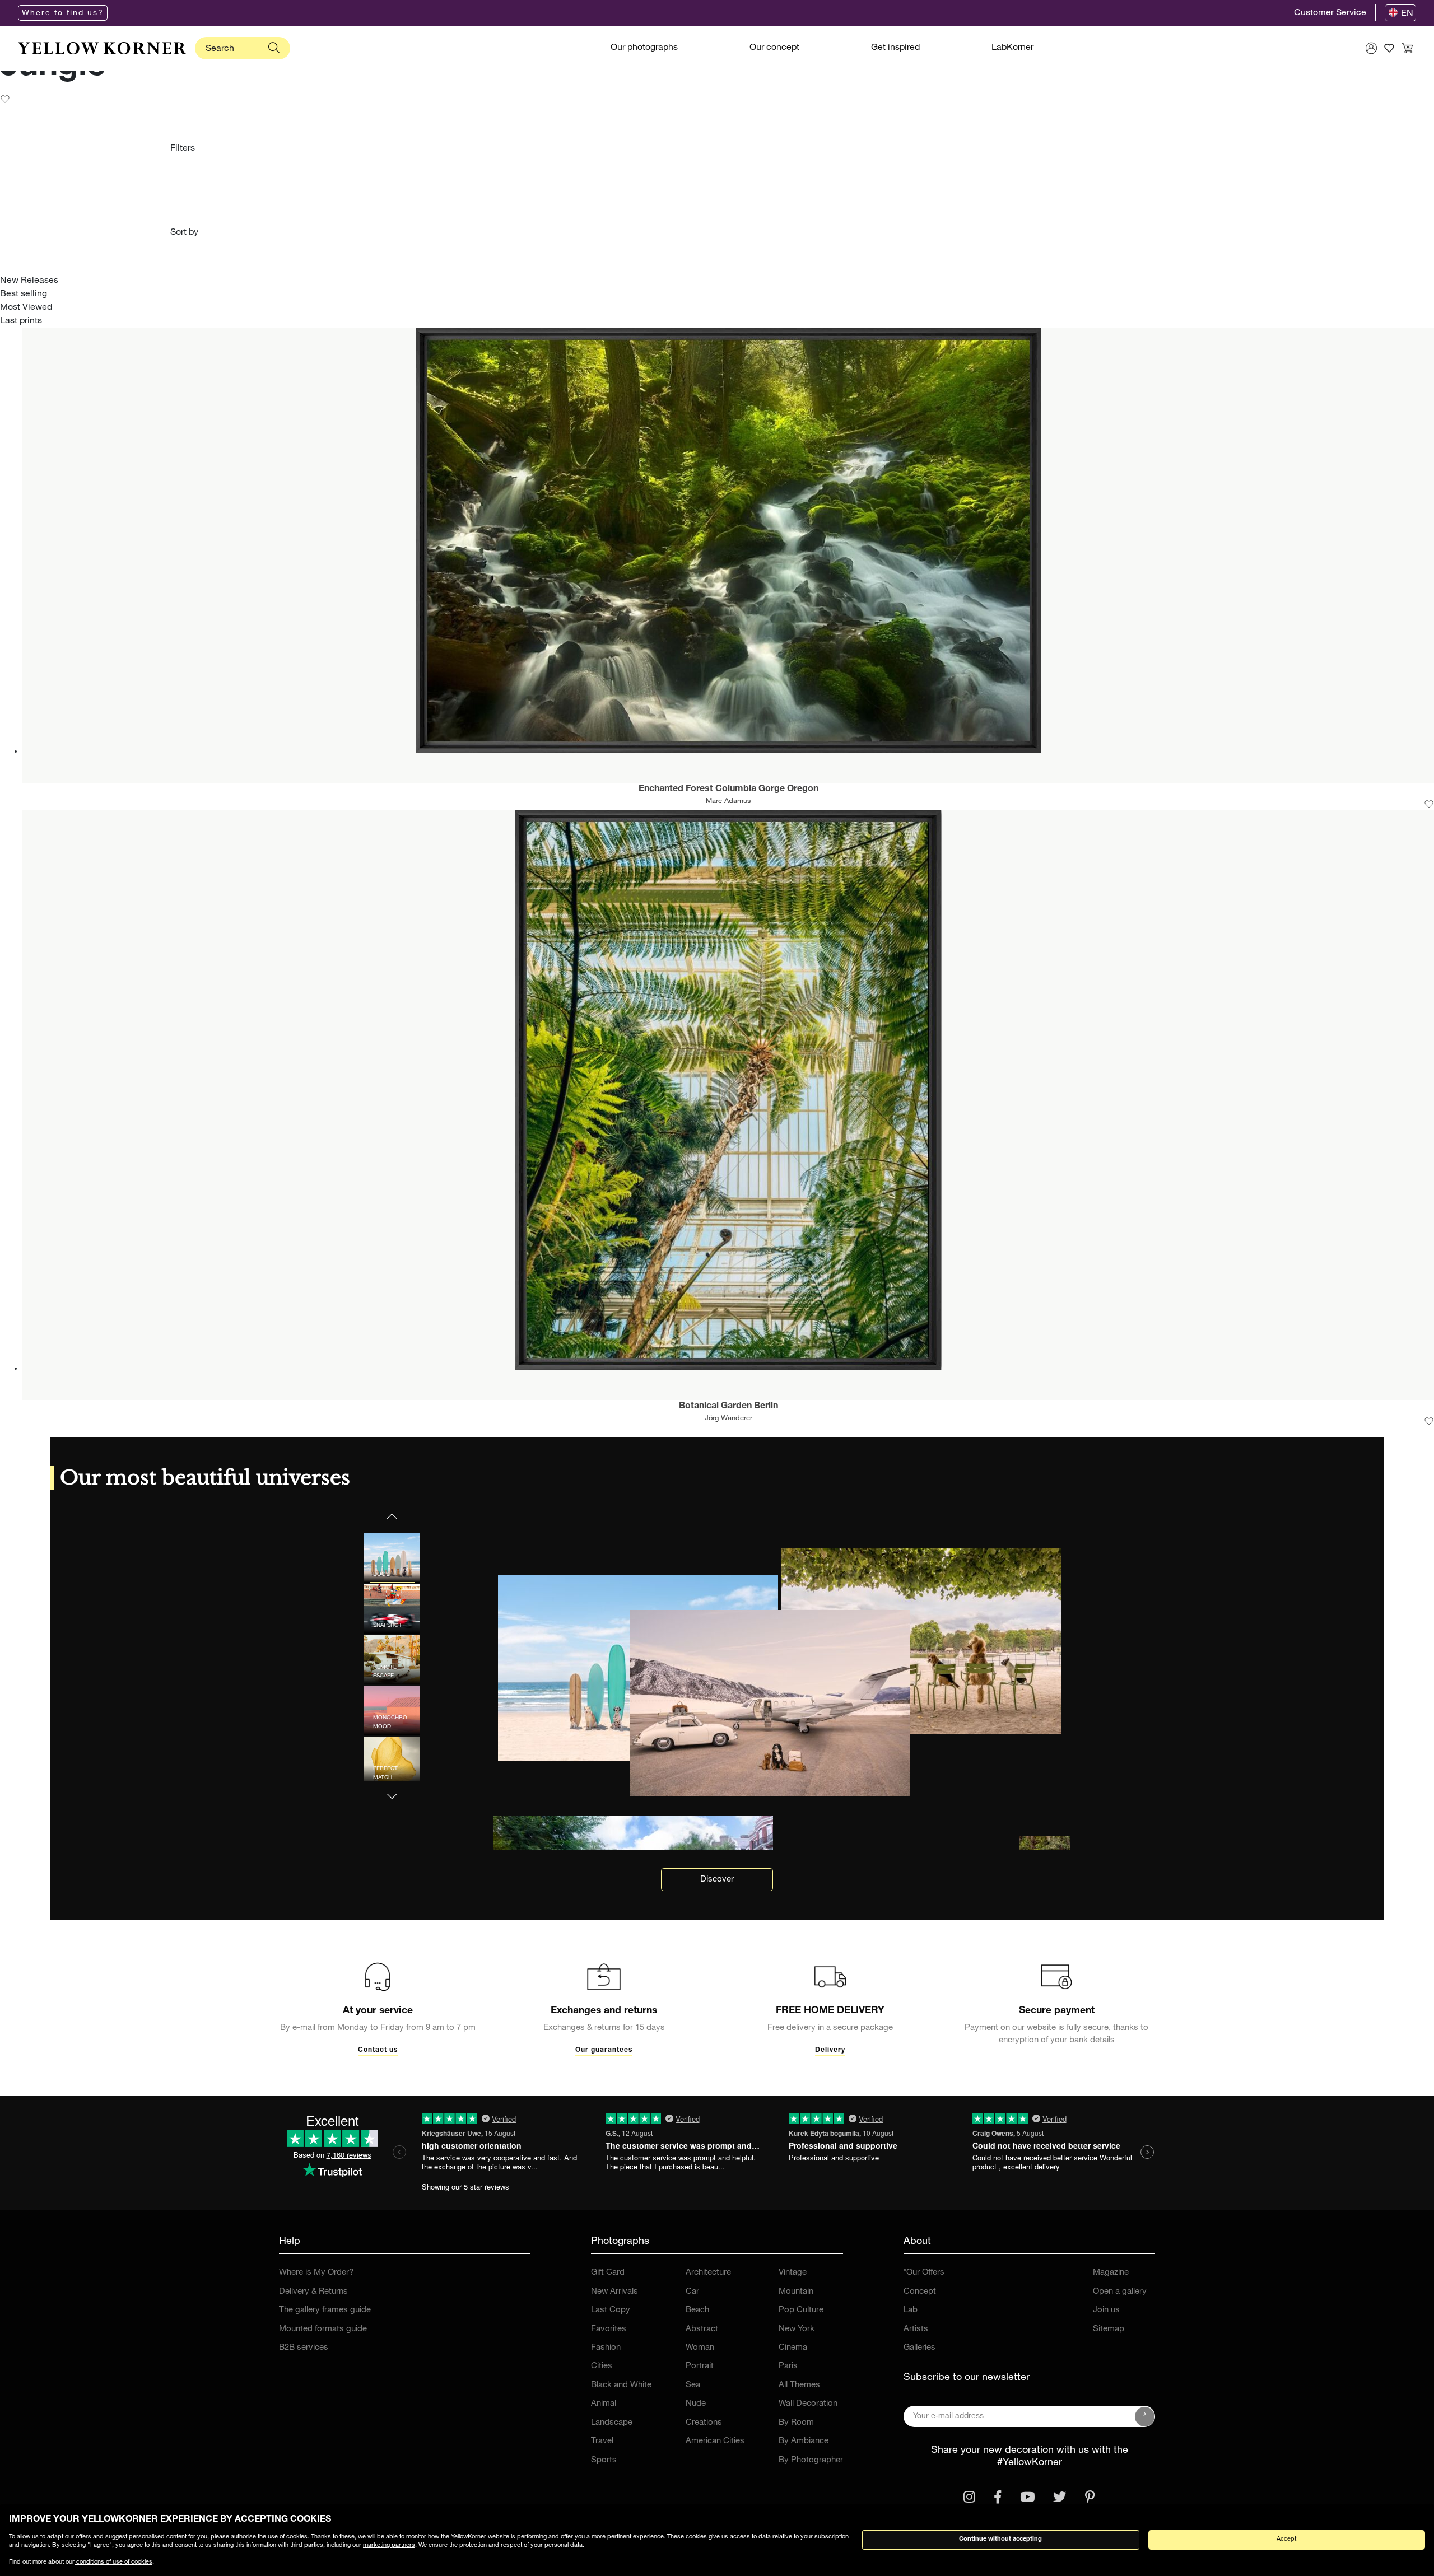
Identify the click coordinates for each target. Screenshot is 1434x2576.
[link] (102, 48)
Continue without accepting (1000, 2539)
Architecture (708, 2273)
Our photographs (644, 48)
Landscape (612, 2423)
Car (692, 2292)
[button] (392, 1789)
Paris (788, 2366)
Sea (693, 2385)
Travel (602, 2441)
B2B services (304, 2348)
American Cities (715, 2441)
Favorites (609, 2329)
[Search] (274, 48)
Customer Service (1330, 13)
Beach (697, 2310)
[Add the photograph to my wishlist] (1429, 804)
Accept (1286, 2539)
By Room (796, 2423)
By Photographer (811, 2460)
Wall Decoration (808, 2404)
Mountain (796, 2292)
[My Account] (1371, 48)
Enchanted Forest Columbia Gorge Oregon (728, 790)
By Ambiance (804, 2441)
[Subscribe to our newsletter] (1145, 2416)
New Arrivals (614, 2292)
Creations (704, 2423)
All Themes (799, 2385)
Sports (604, 2460)
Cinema (793, 2348)
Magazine (1111, 2273)
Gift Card (608, 2273)
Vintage (793, 2273)
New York (797, 2329)
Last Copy (611, 2310)
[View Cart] (1407, 48)
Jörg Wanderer (728, 1419)
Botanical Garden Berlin (728, 1407)
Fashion (606, 2348)
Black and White (621, 2385)
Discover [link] (717, 1880)
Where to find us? (63, 13)
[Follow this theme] (5, 100)
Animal (604, 2404)
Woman (700, 2348)
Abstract (702, 2329)
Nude (696, 2404)
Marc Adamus (728, 802)
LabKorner (1012, 48)
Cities (602, 2366)
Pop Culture (801, 2310)
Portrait (700, 2366)
